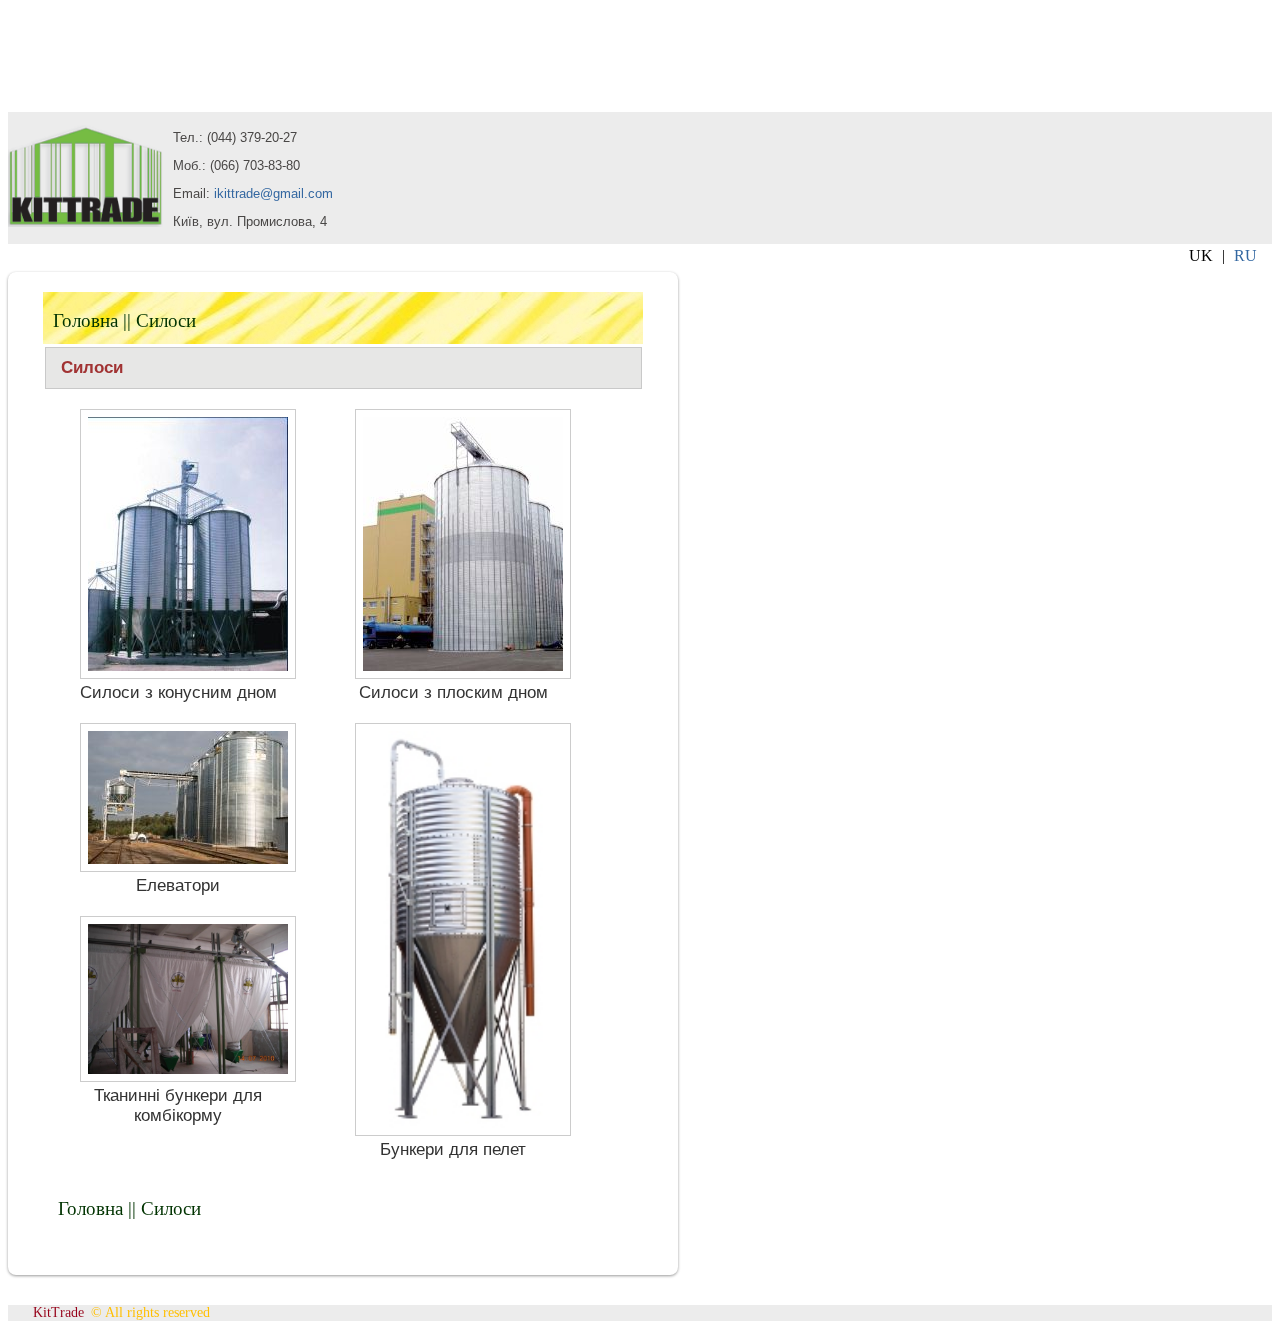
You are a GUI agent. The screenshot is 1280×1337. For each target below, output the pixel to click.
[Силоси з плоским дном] (463, 673)
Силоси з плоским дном (453, 692)
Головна (85, 320)
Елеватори (178, 885)
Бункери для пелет (453, 1149)
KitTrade (58, 1312)
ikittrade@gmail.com (273, 193)
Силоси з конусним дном (178, 692)
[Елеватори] (188, 866)
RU (1245, 255)
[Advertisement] (168, 58)
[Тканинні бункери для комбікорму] (188, 1076)
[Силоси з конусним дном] (188, 673)
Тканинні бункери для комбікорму (178, 1105)
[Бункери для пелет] (463, 1130)
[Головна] (85, 221)
